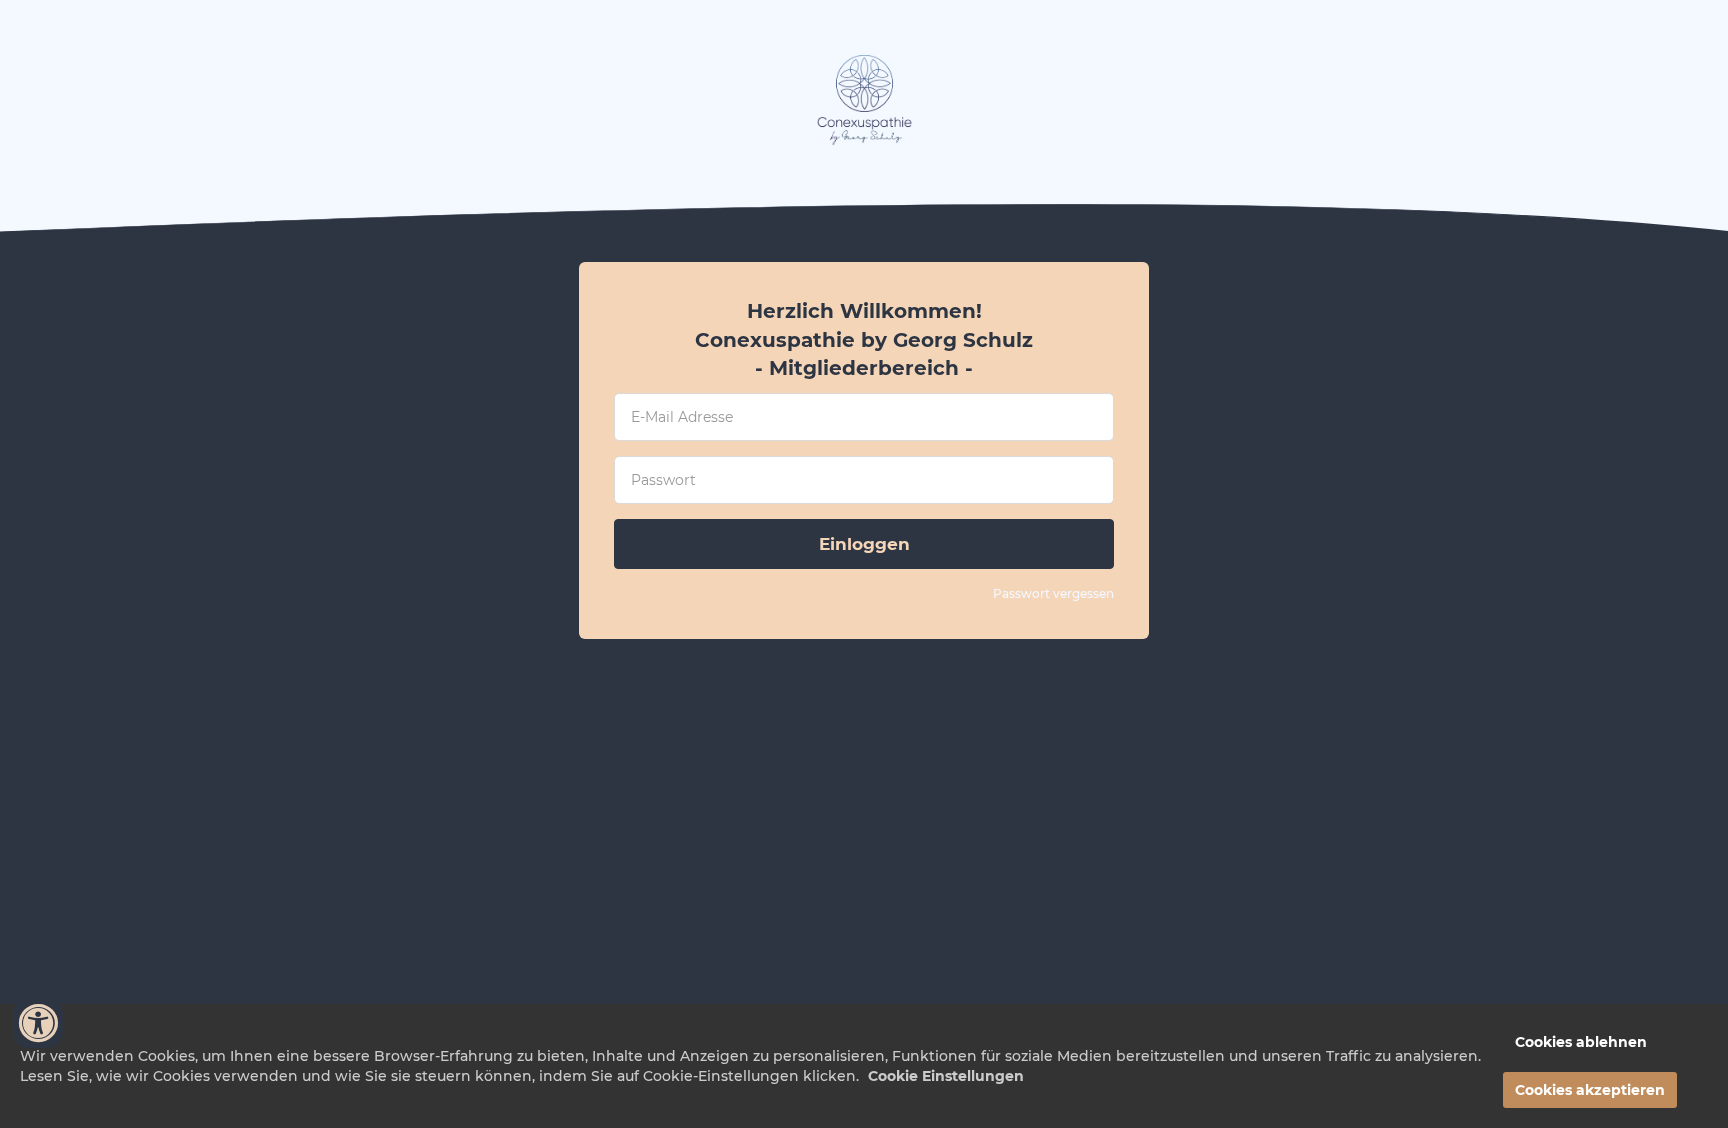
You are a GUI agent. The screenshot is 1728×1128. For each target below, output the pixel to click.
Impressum (1021, 947)
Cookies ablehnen (1581, 1042)
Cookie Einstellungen (946, 1076)
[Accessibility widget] (38, 1023)
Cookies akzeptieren (1590, 1090)
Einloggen (864, 544)
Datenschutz (1107, 947)
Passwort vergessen (1053, 593)
